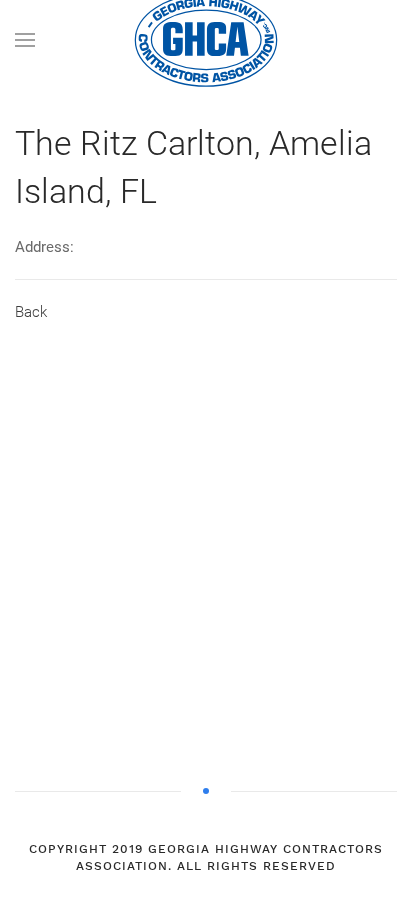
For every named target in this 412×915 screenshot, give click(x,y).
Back (31, 312)
